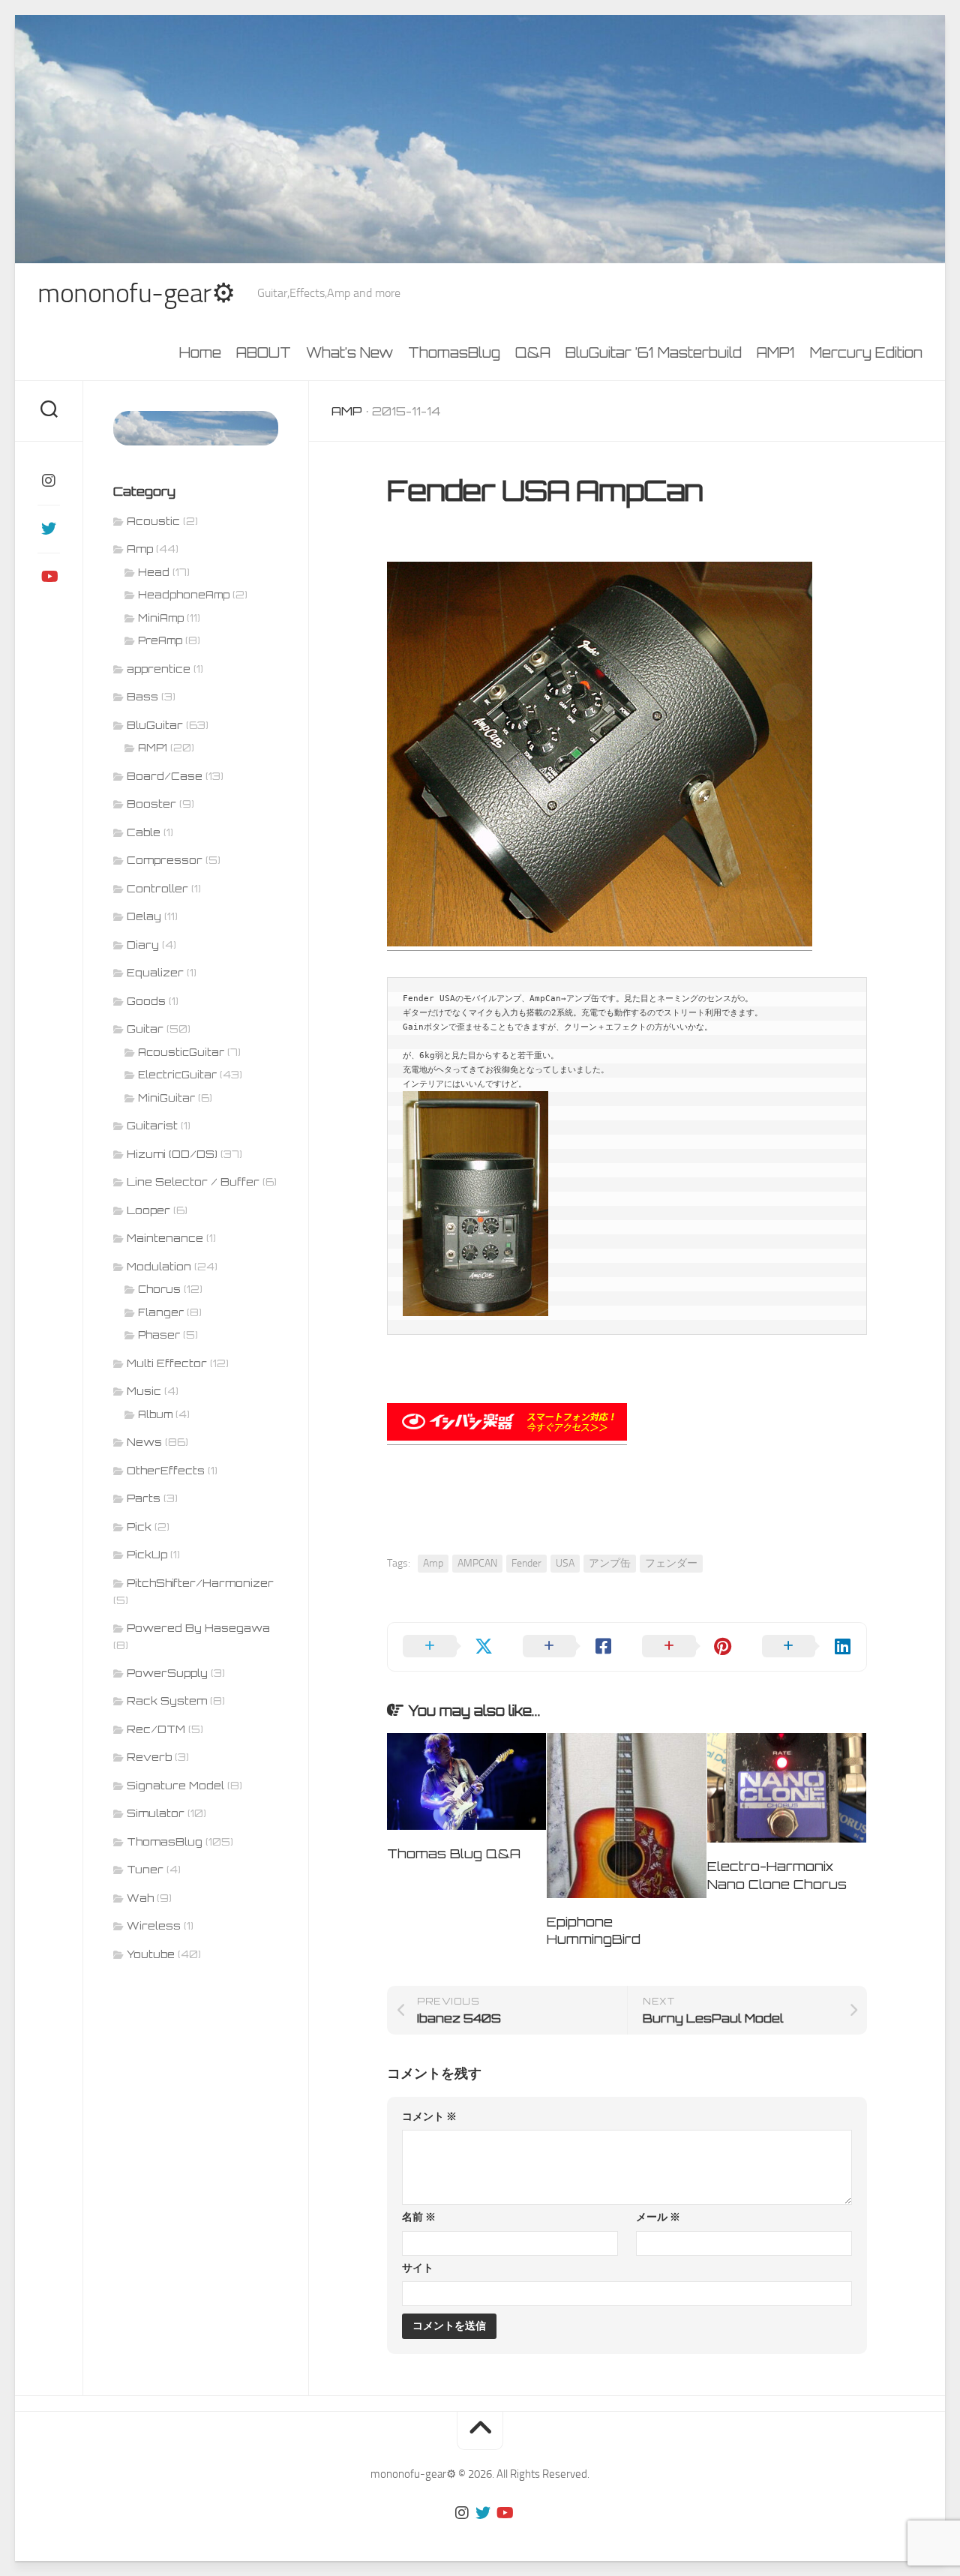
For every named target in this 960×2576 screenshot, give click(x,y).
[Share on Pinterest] (687, 1647)
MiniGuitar (166, 1098)
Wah (140, 1898)
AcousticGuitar (181, 1052)
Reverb (149, 1757)
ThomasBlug (454, 352)
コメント (429, 2117)
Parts (144, 1498)
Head (154, 572)
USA (565, 1563)
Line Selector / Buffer (193, 1182)
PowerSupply (167, 1673)
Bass (142, 696)
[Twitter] (49, 529)
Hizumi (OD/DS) (172, 1154)
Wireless (154, 1925)
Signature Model (175, 1785)
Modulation (159, 1266)
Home (200, 352)
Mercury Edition (866, 352)
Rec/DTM (156, 1729)
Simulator (156, 1813)
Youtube (151, 1954)
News (144, 1442)
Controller (157, 888)
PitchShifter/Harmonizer (200, 1583)
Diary (143, 945)
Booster (151, 804)
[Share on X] (448, 1647)
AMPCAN (477, 1563)
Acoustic (153, 521)
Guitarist (152, 1125)
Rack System (167, 1700)
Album (155, 1414)
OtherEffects (166, 1470)
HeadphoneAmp (184, 595)
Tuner (145, 1869)
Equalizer (155, 972)
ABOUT (264, 352)
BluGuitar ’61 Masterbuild (654, 352)
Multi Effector (167, 1363)
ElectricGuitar (177, 1075)
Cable (144, 832)
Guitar (145, 1029)
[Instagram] (49, 481)
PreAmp (160, 640)
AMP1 (776, 352)
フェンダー (671, 1563)
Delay (144, 916)
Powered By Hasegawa (198, 1628)
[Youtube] (49, 577)
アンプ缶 (610, 1563)
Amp (347, 411)
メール (658, 2217)
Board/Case (165, 776)
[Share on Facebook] (568, 1647)
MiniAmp (161, 618)
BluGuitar (155, 725)
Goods (146, 1001)
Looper (148, 1210)
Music (144, 1391)
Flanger (161, 1312)
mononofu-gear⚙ (136, 293)
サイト (418, 2268)
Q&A (533, 352)
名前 (419, 2217)
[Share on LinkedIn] (807, 1647)
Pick (139, 1526)
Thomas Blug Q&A (454, 1853)
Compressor (165, 860)
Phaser (159, 1335)
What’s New (349, 352)
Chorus (159, 1289)
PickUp (147, 1554)
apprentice (159, 669)
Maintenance (165, 1238)
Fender (526, 1563)
